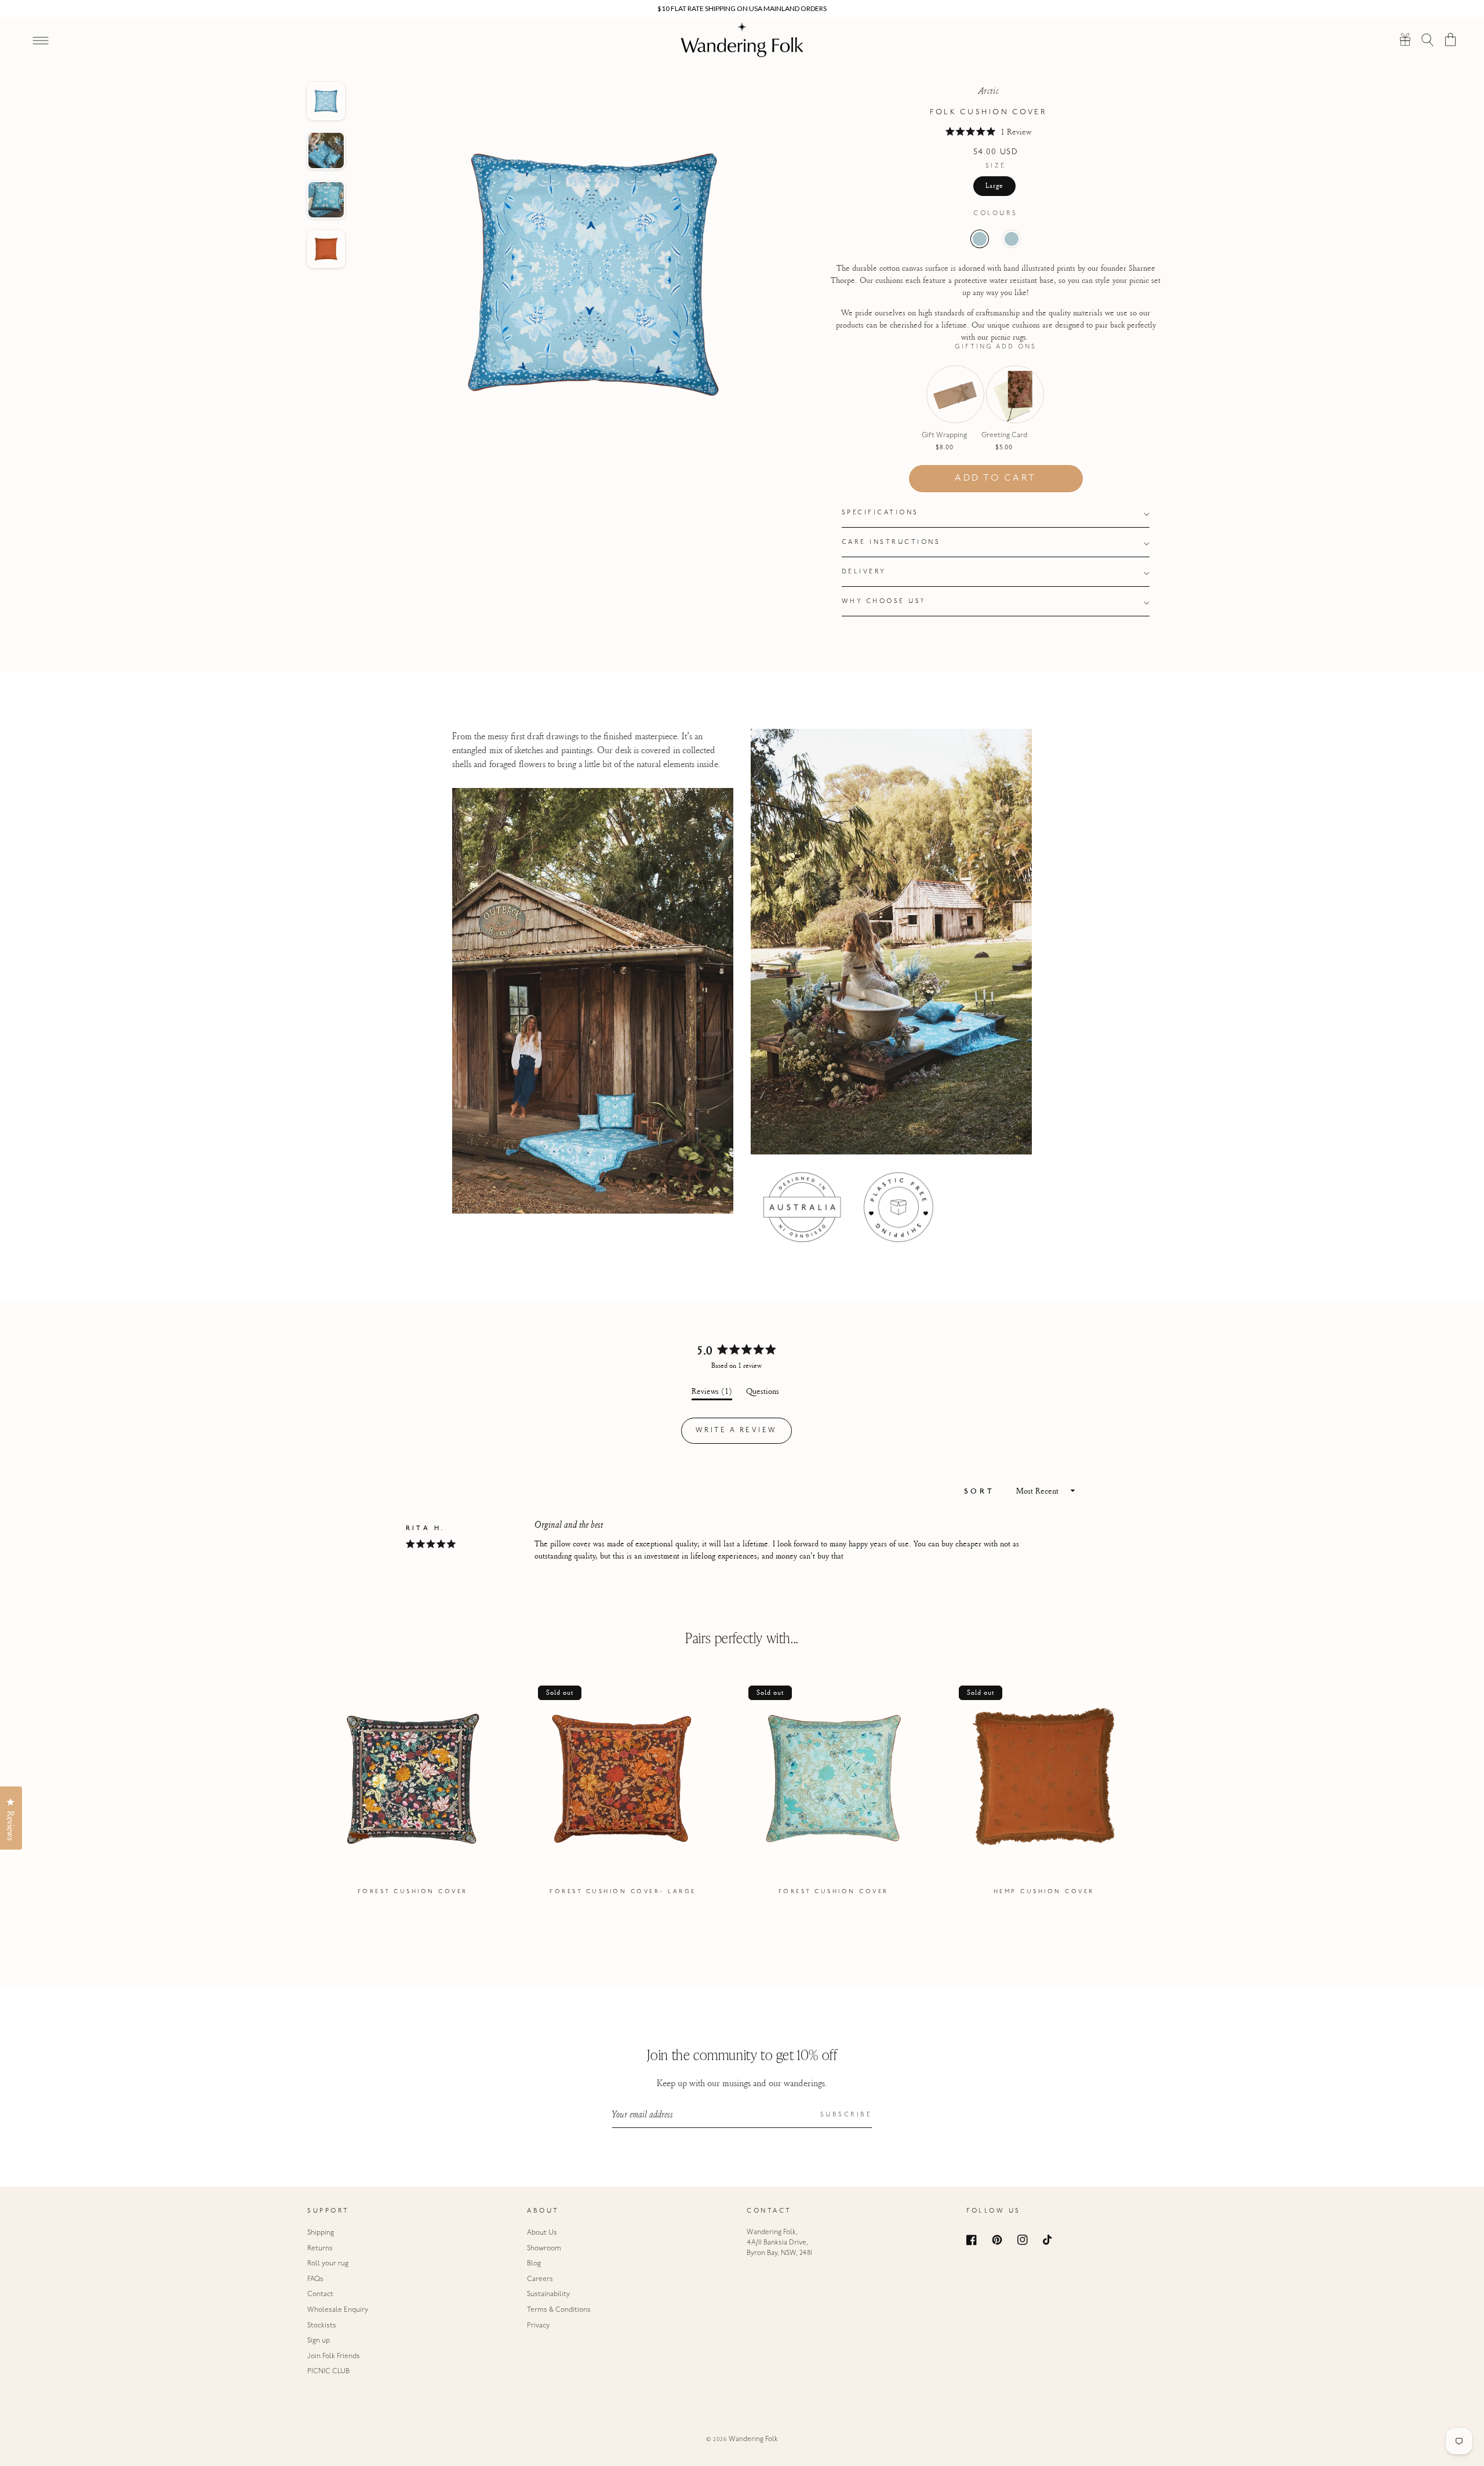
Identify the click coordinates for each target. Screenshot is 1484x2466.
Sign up (319, 2341)
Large (994, 186)
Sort (982, 1492)
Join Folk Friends (334, 2356)
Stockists (322, 2326)
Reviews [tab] (712, 1393)
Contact (320, 2294)
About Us (542, 2233)
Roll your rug (328, 2264)
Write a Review (744, 1435)
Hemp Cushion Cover (1044, 1892)
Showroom (544, 2249)
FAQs (315, 2279)
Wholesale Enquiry (338, 2310)
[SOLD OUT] (944, 406)
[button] (1428, 39)
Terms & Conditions (559, 2310)
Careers (540, 2279)
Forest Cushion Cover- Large (623, 1892)
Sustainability (548, 2294)
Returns (320, 2249)
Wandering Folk (753, 2439)
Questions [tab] (763, 1393)
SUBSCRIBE (846, 2115)
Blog (534, 2264)
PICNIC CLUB (328, 2371)
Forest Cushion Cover (413, 1892)
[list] (742, 1792)
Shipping (321, 2233)
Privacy (538, 2326)
